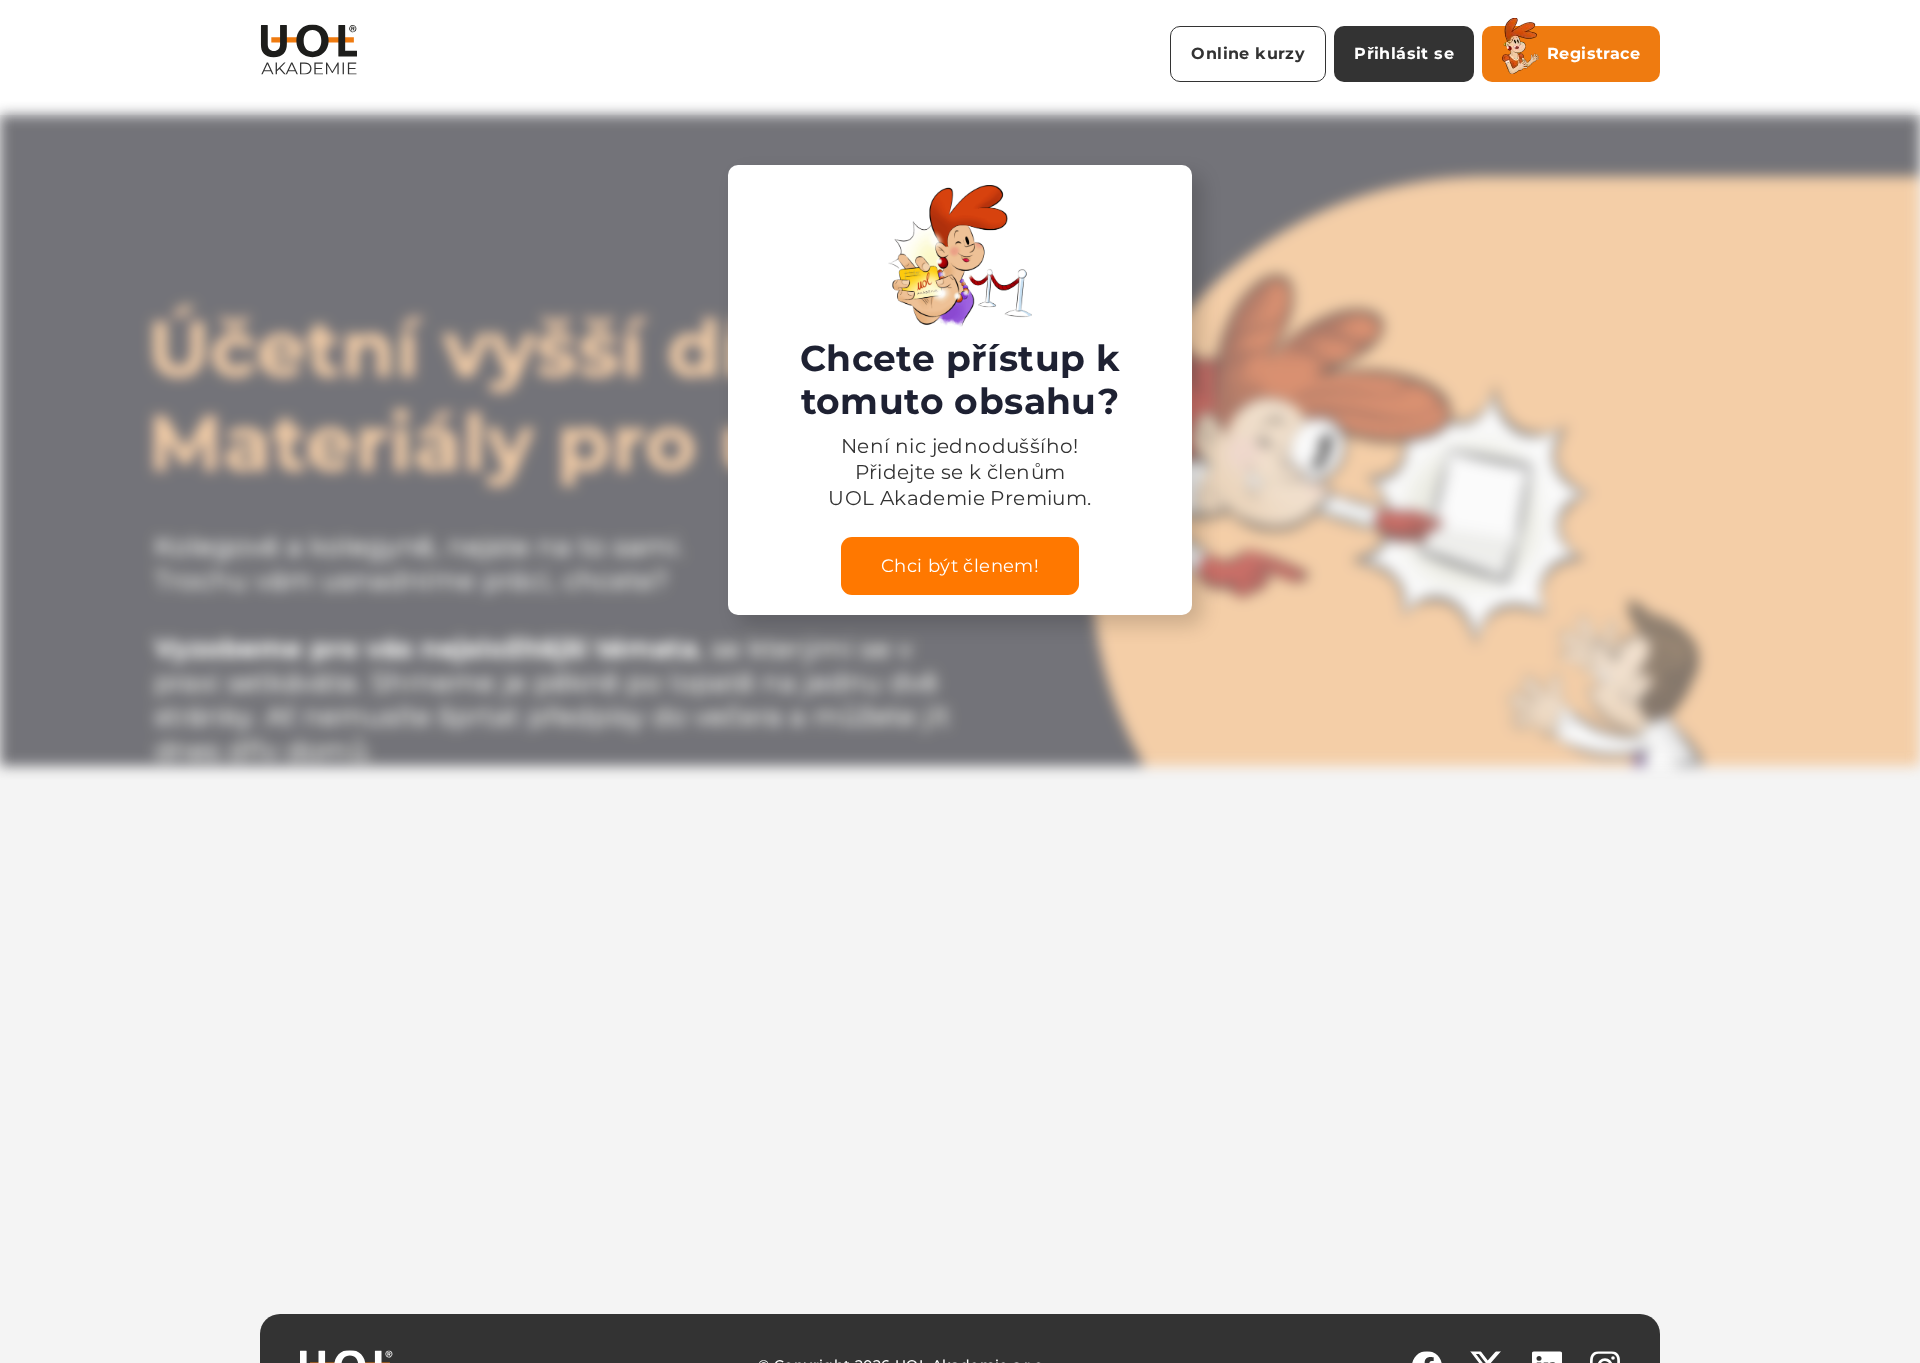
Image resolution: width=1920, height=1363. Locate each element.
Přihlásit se (1404, 53)
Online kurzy (1248, 53)
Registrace (1593, 53)
